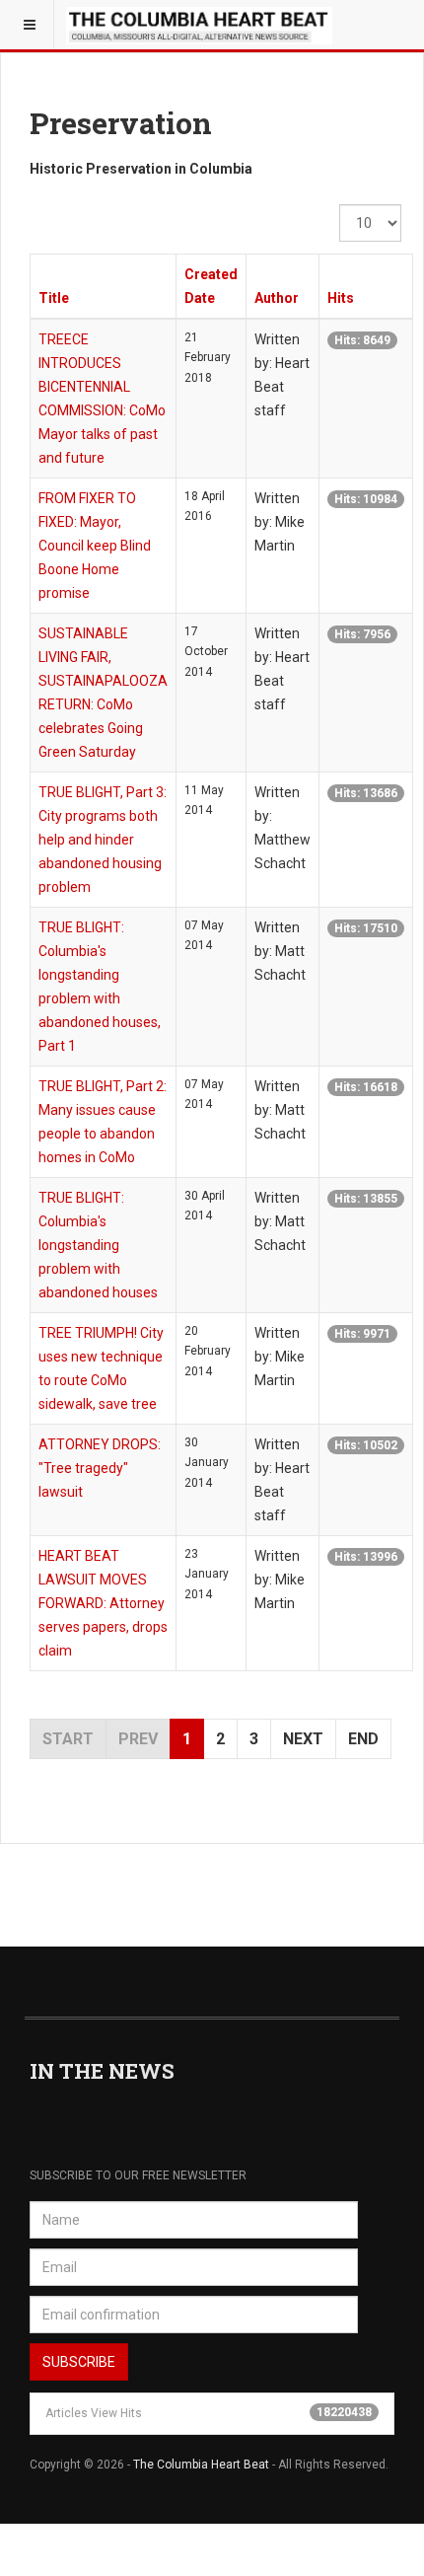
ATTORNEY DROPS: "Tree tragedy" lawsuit (100, 1468)
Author (277, 298)
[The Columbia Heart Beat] (199, 25)
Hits (341, 298)
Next (303, 1739)
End (363, 1739)
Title (54, 298)
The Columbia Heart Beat (201, 2465)
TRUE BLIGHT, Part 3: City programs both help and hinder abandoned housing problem (103, 840)
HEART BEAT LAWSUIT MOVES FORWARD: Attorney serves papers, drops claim (103, 1603)
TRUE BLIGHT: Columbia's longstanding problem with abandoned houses (98, 1245)
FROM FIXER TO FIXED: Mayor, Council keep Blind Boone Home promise (95, 546)
